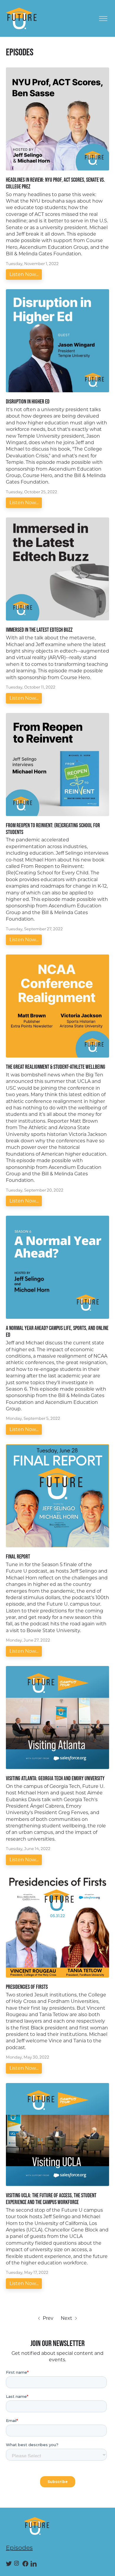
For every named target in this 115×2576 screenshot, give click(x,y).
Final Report (18, 1556)
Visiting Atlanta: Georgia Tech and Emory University (55, 1778)
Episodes (19, 2548)
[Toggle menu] (103, 19)
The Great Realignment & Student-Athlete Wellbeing (56, 1067)
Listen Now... (24, 274)
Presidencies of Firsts (27, 1987)
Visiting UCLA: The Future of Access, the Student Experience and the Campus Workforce (51, 2199)
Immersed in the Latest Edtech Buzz (39, 630)
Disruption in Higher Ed (28, 401)
